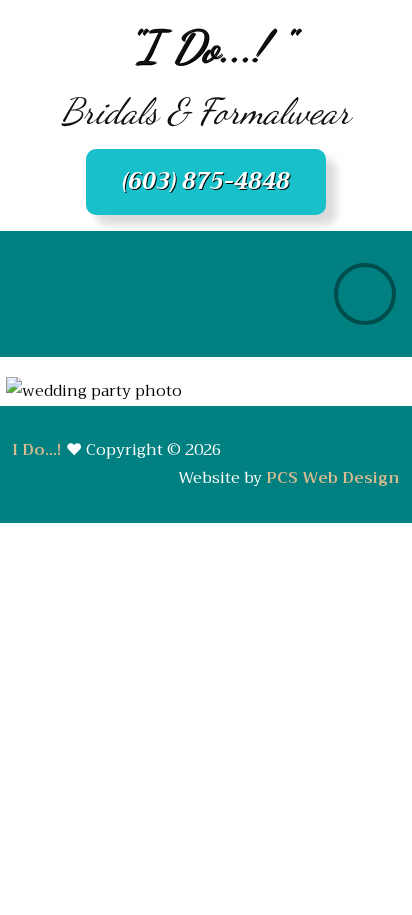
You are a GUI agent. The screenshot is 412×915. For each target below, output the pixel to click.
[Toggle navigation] (365, 294)
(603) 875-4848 (206, 181)
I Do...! (37, 450)
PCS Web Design (333, 478)
